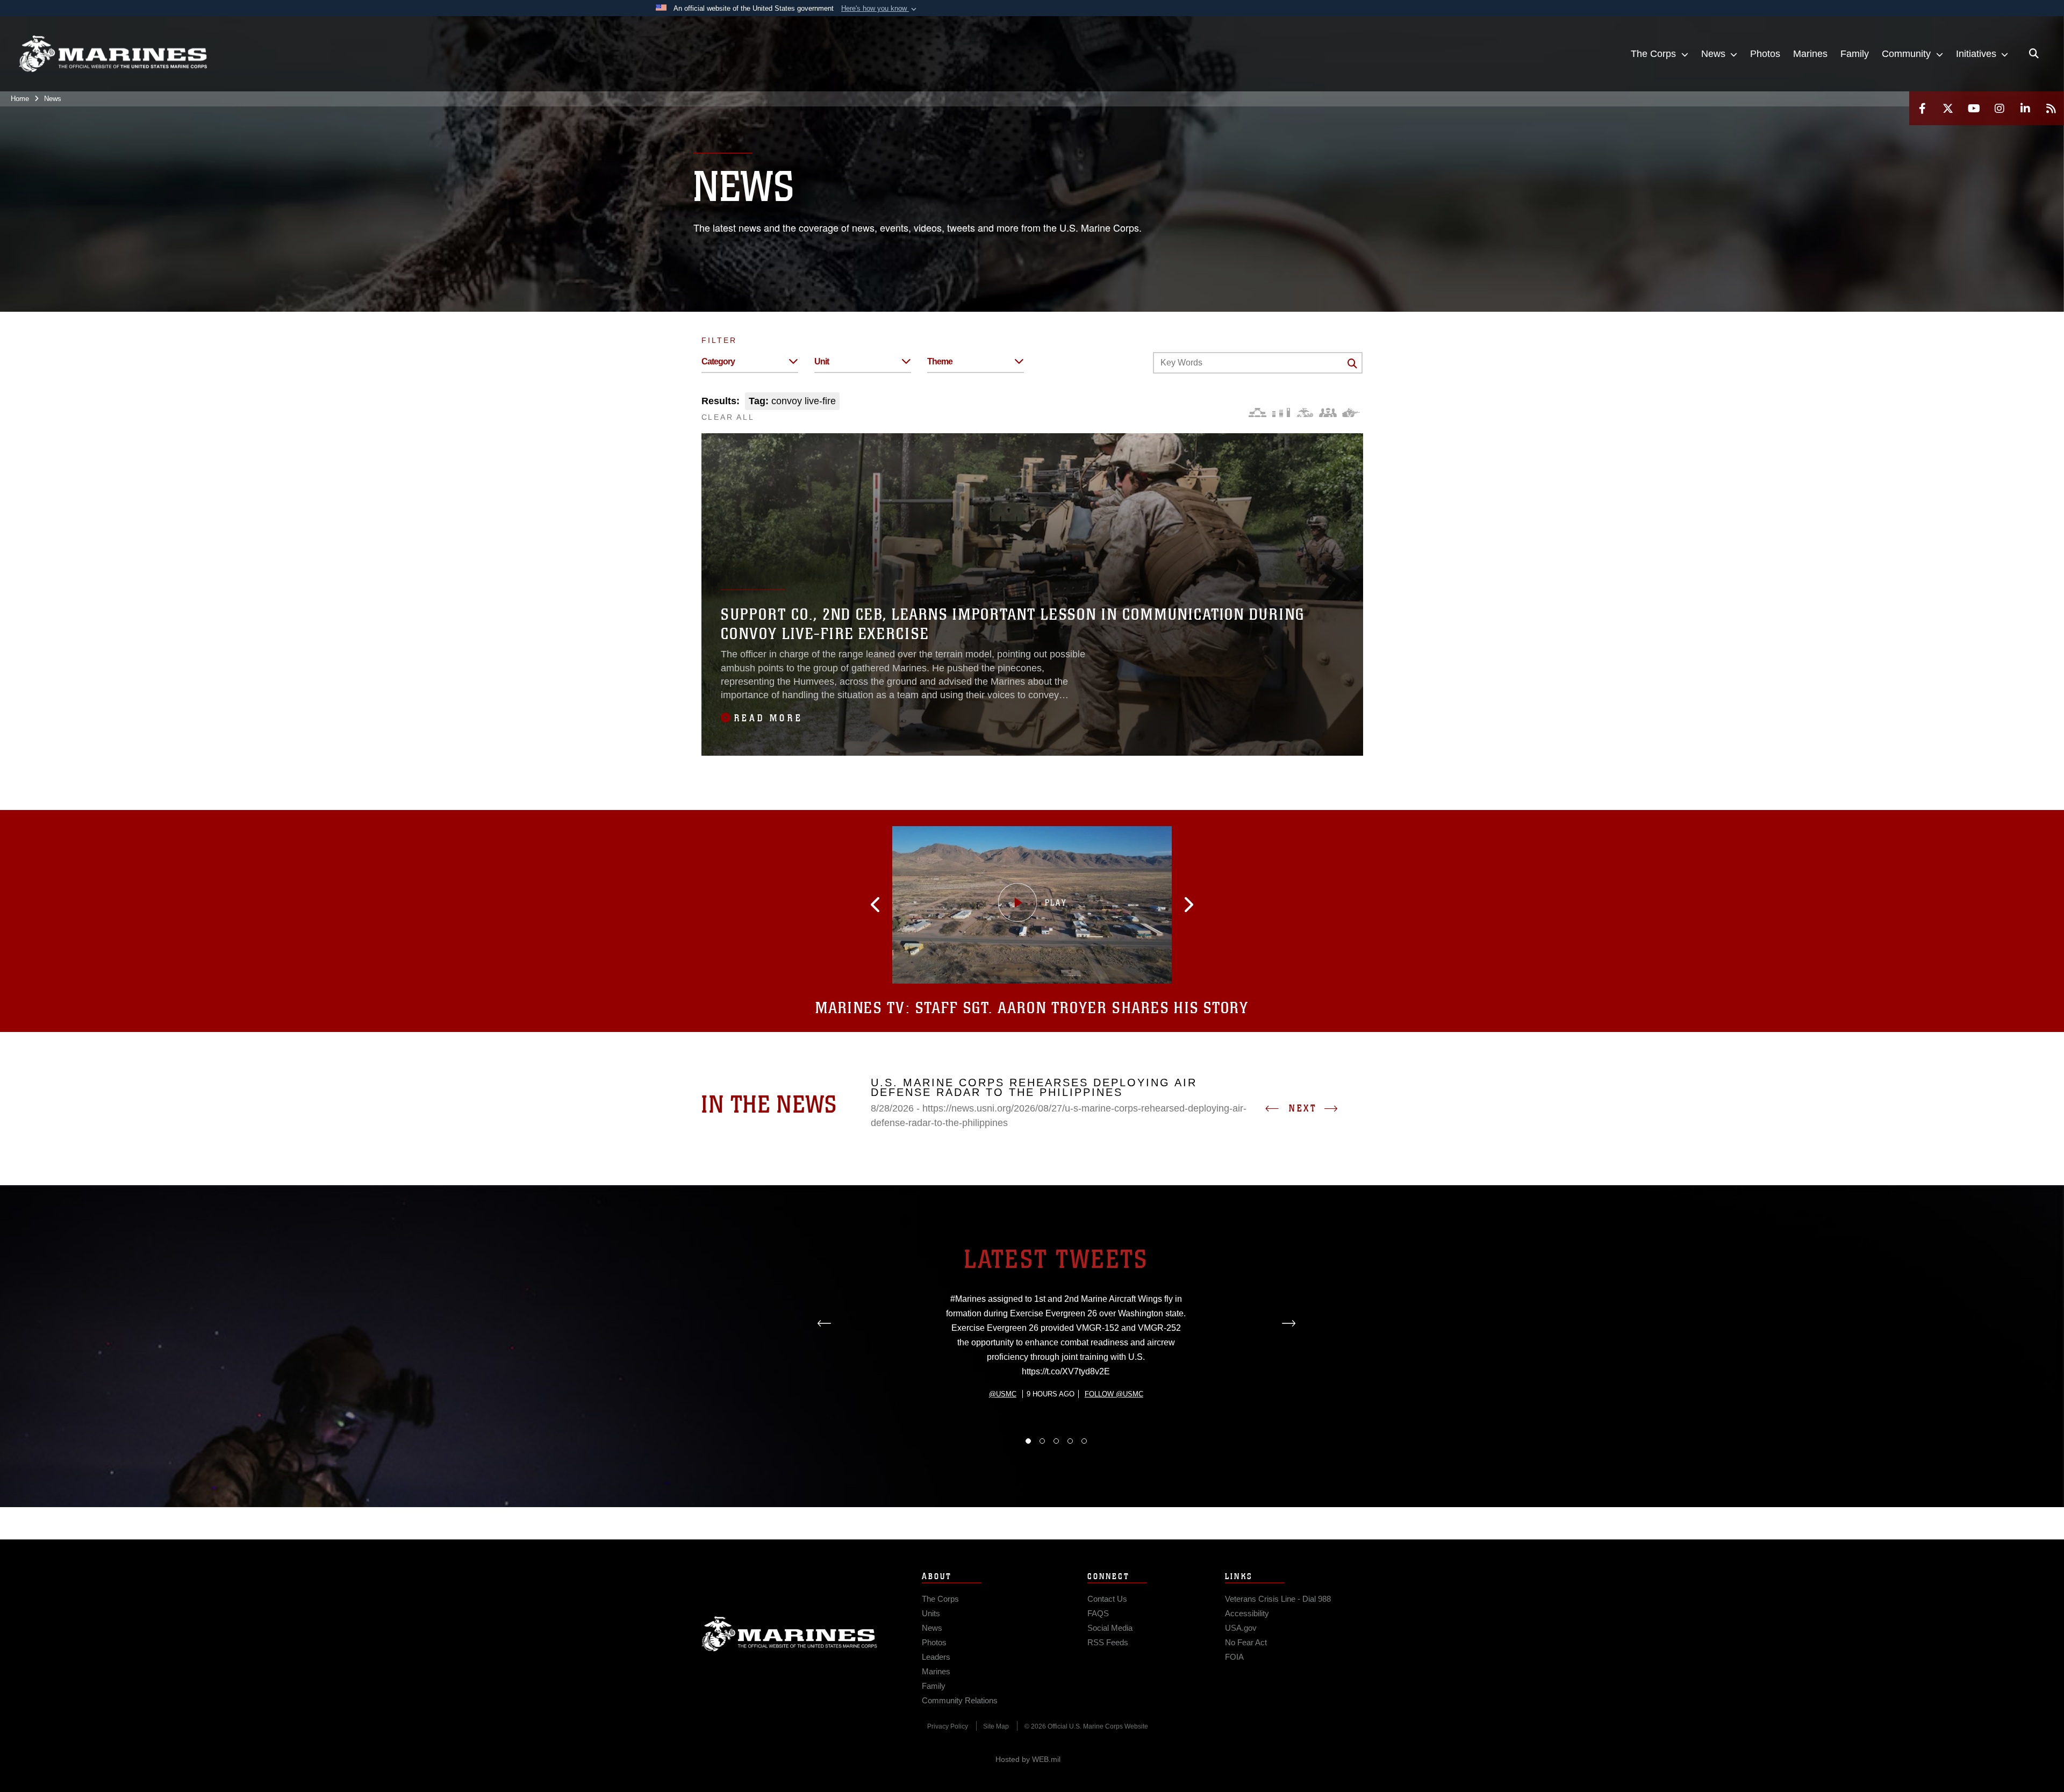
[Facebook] (1922, 108)
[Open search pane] (2034, 54)
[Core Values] (1304, 413)
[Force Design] (1257, 413)
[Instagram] (1999, 108)
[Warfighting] (1351, 413)
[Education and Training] (1281, 413)
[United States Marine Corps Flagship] (113, 54)
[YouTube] (1974, 108)
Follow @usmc (1114, 1394)
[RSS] (2051, 108)
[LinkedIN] (2025, 108)
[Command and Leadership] (1328, 413)
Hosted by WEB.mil (1028, 1759)
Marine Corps (790, 1634)
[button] (880, 9)
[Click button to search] (1352, 363)
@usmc (1003, 1394)
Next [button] (1303, 1108)
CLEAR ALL (728, 417)
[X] (1948, 108)
